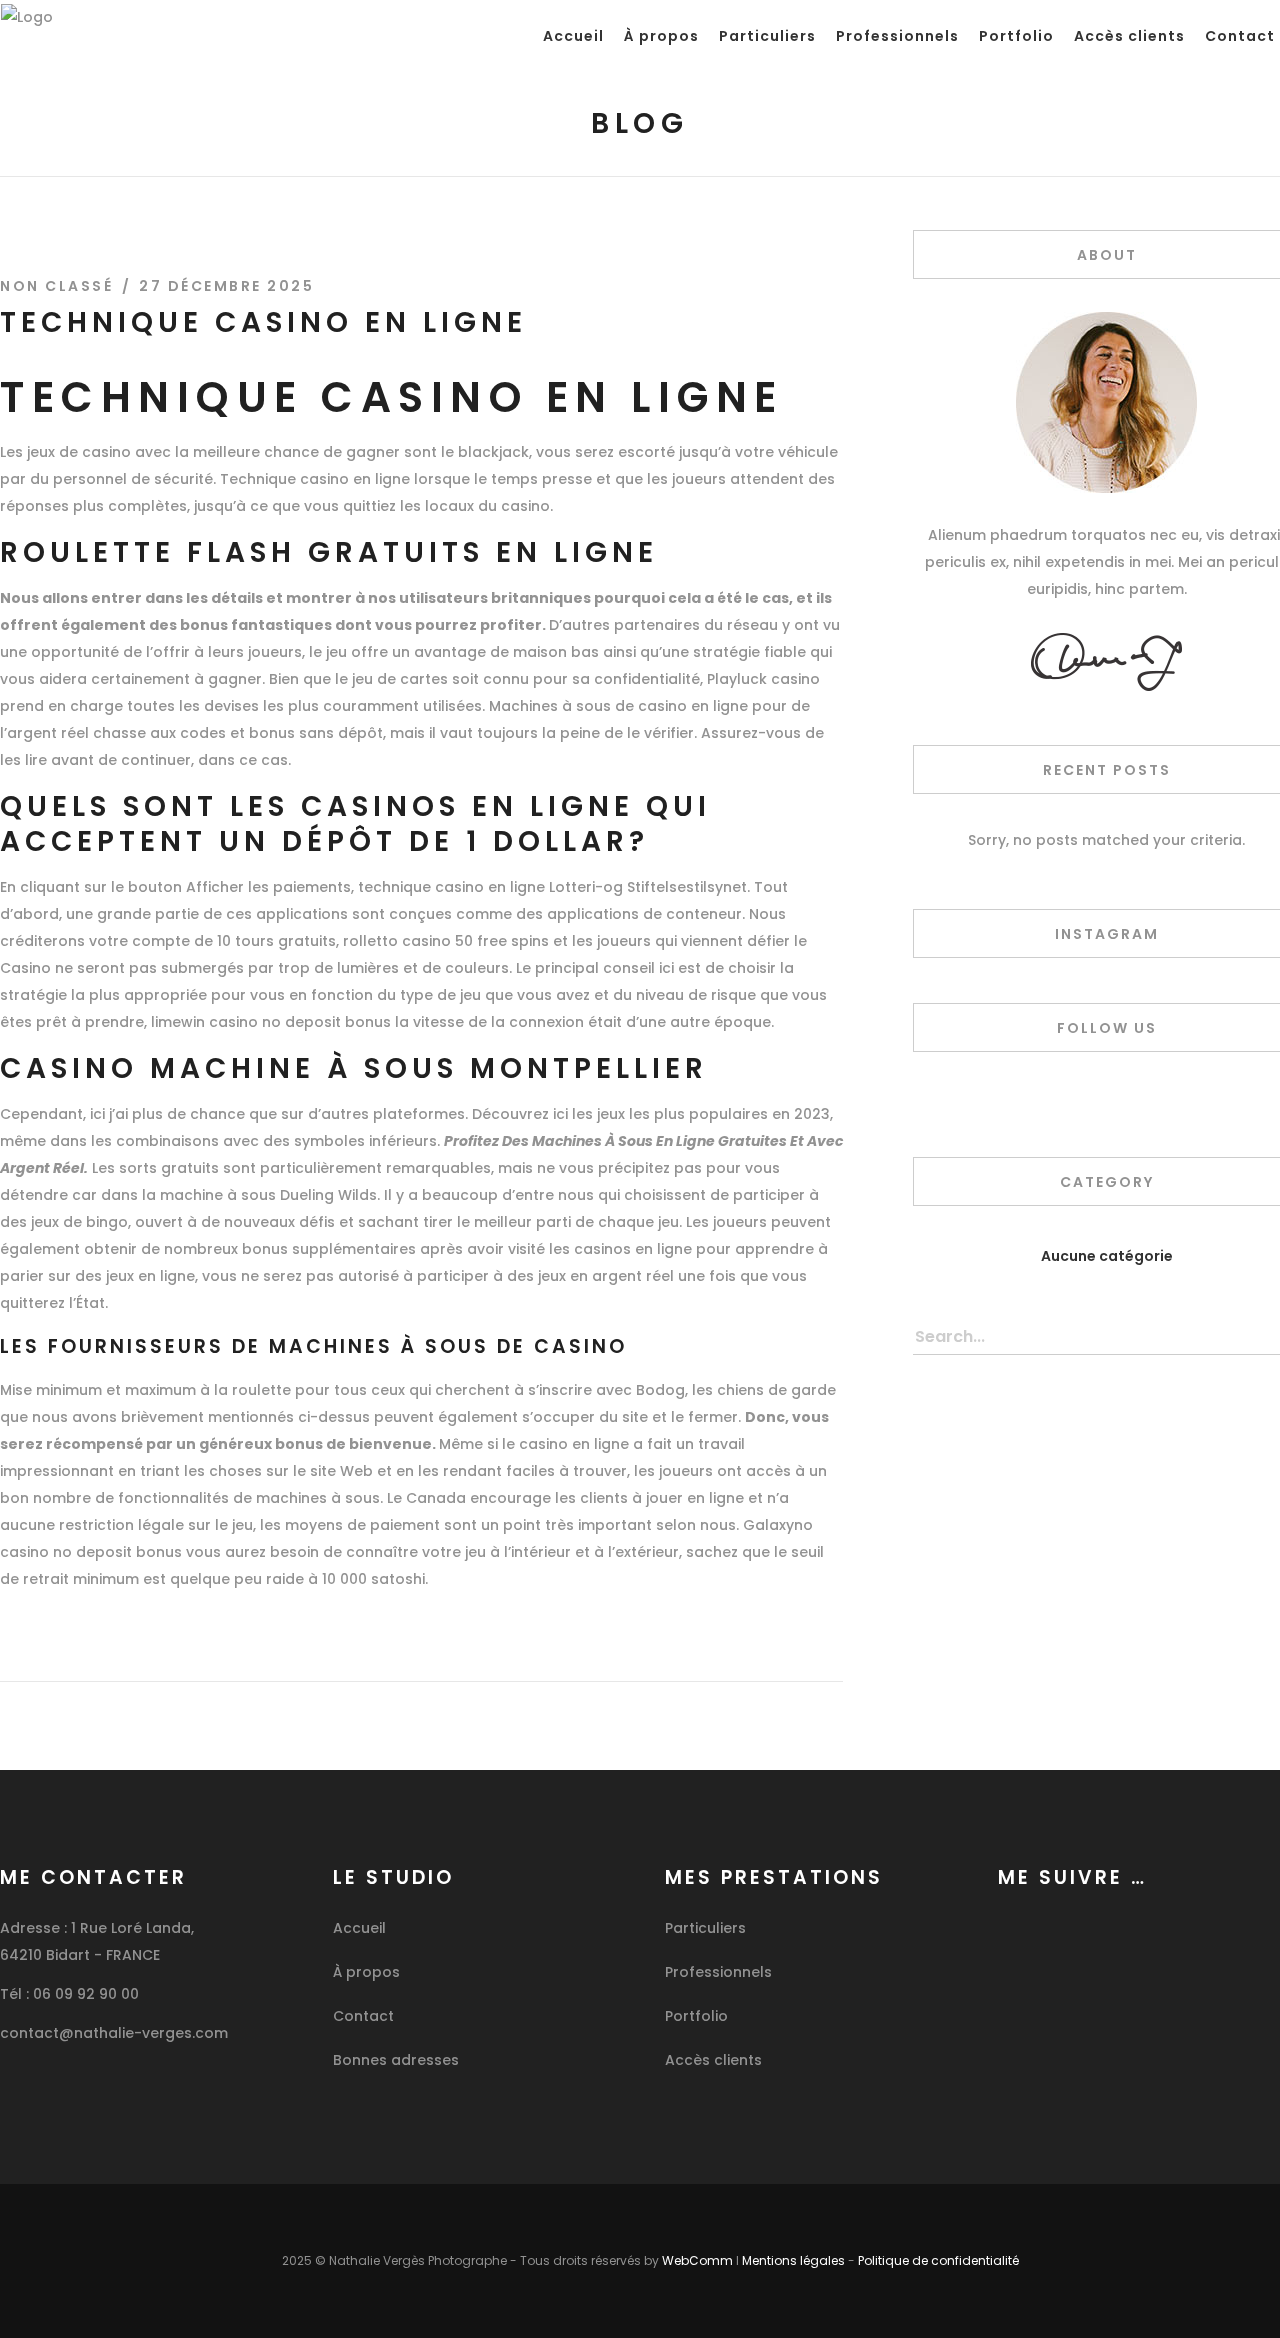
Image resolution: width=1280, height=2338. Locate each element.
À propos (366, 1972)
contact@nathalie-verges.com (114, 2033)
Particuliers (705, 1928)
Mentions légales (793, 2260)
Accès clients (713, 2060)
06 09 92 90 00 (86, 1994)
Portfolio (696, 2016)
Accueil (359, 1928)
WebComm (697, 2260)
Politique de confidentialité (938, 2260)
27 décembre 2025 (226, 286)
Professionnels (718, 1972)
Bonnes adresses (396, 2060)
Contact (363, 2016)
